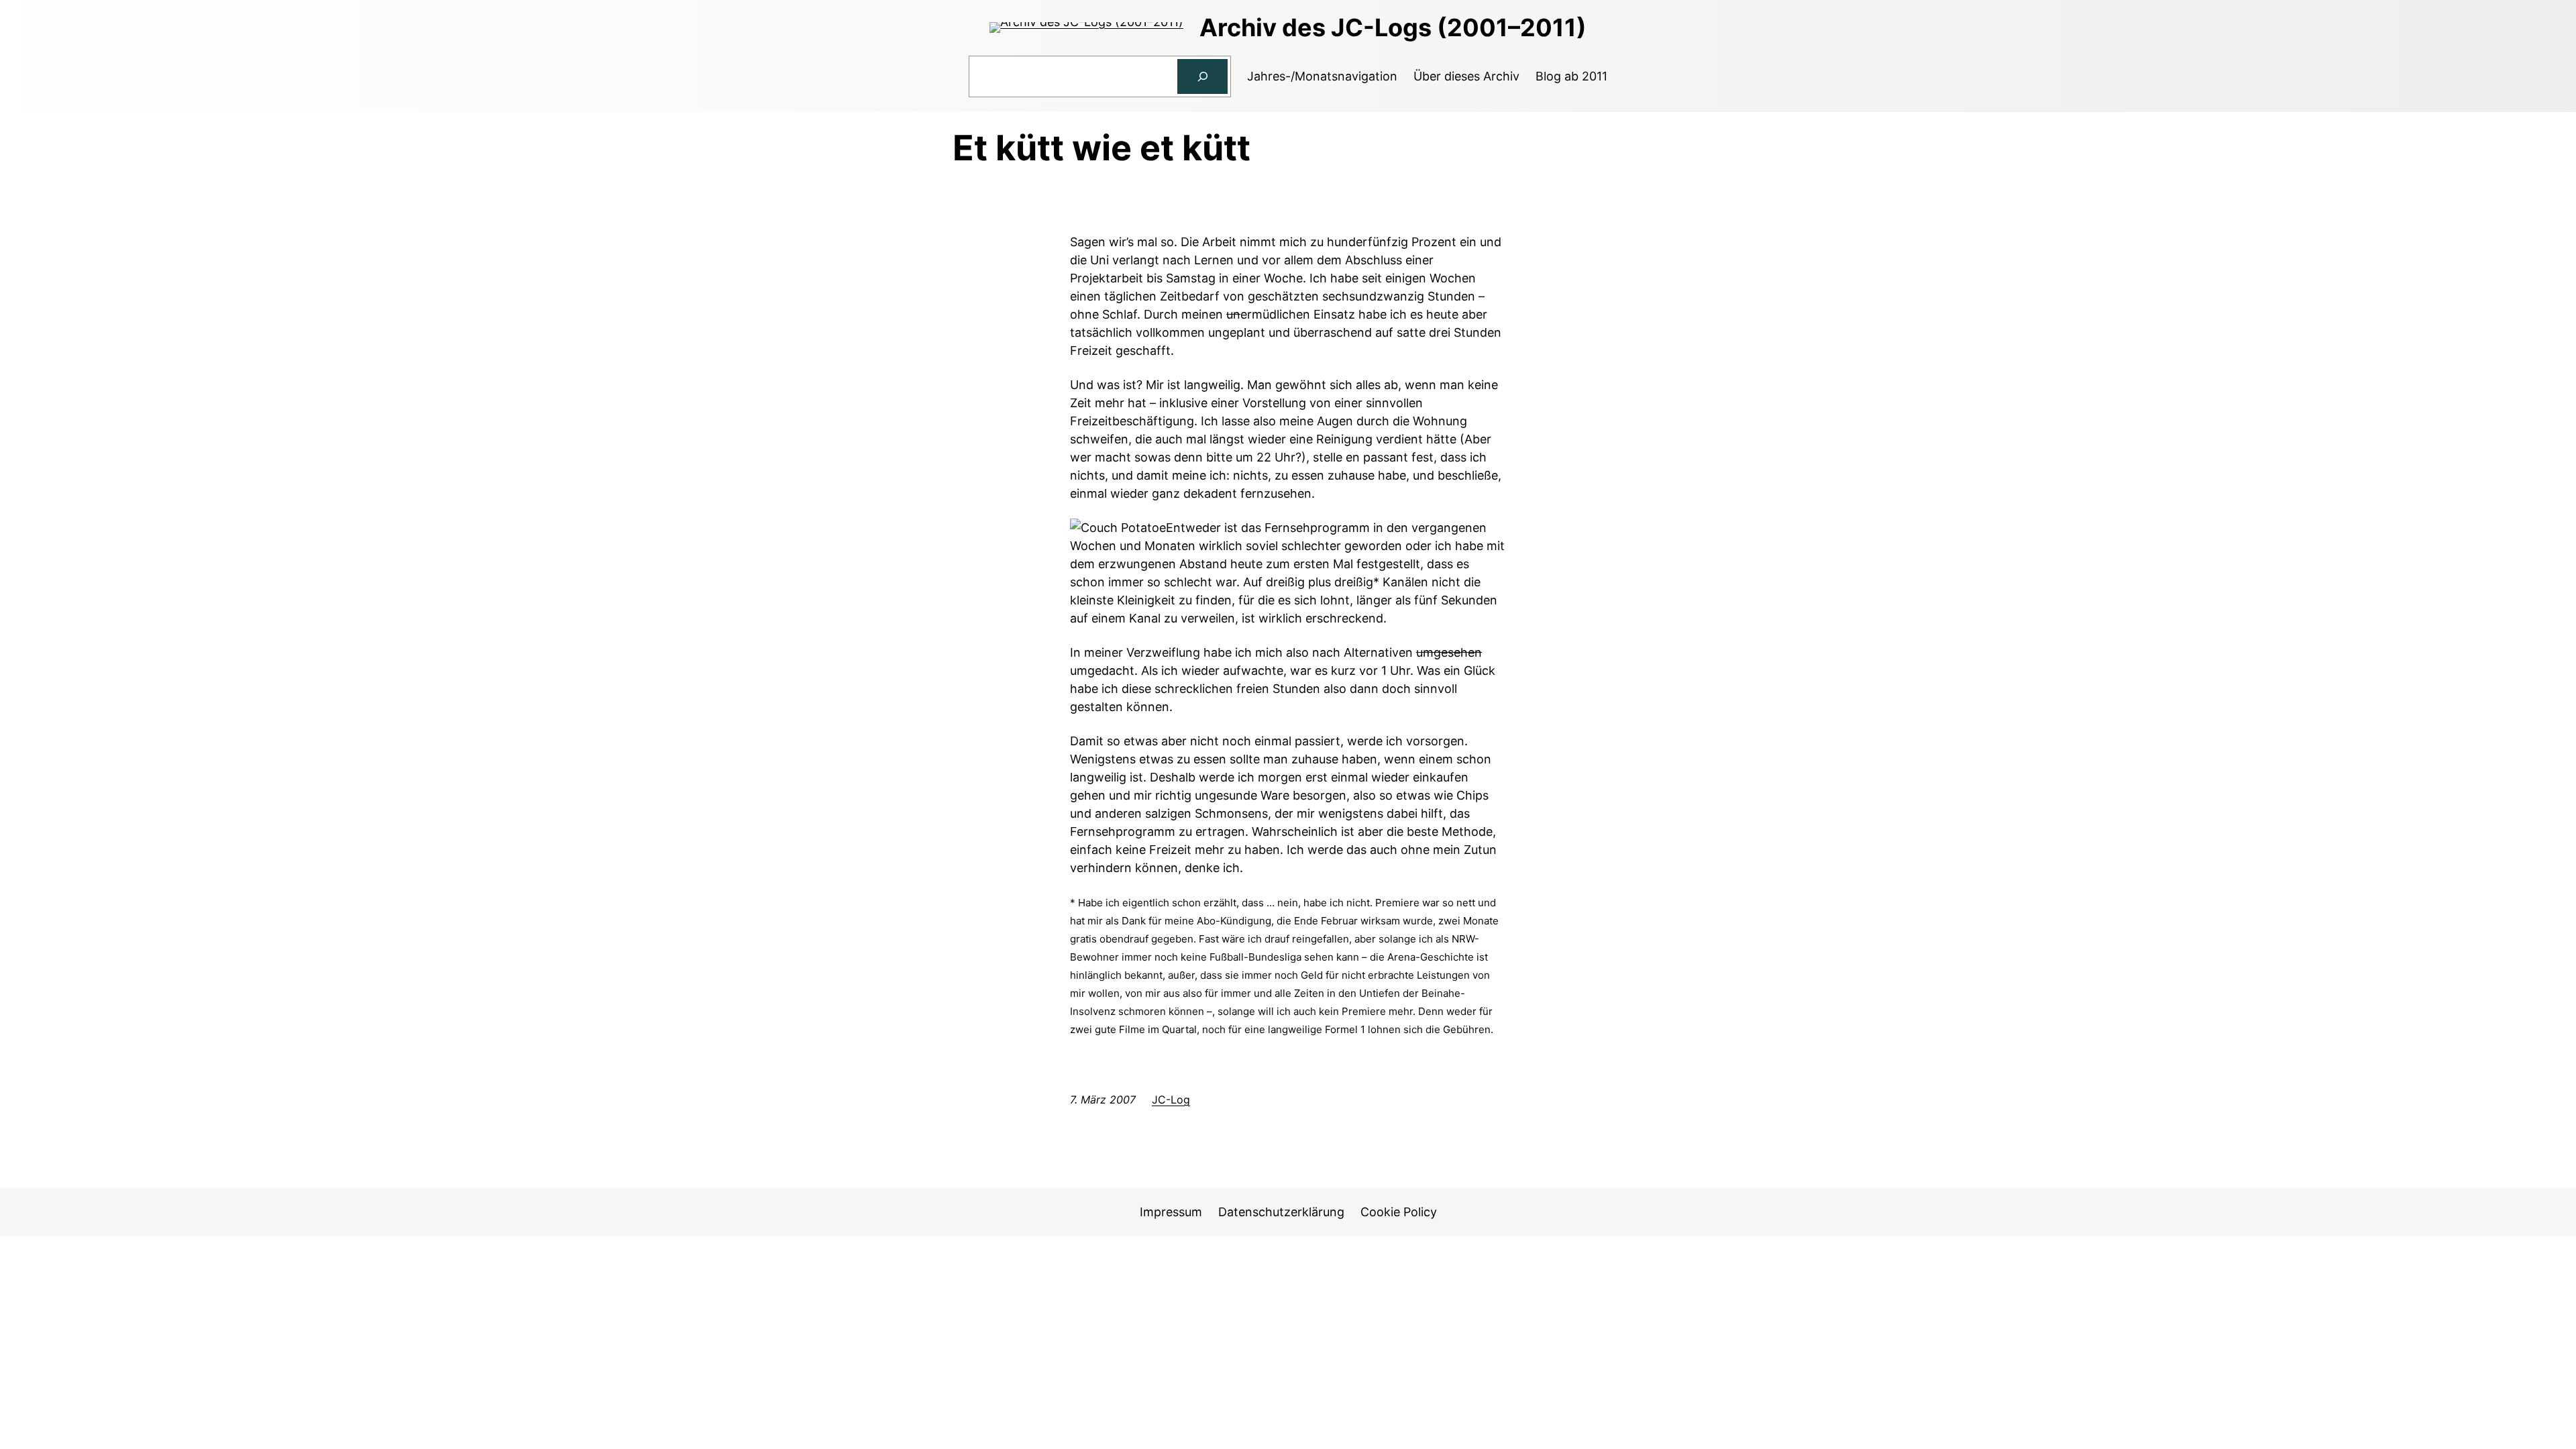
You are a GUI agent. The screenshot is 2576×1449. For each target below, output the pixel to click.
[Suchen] (1203, 76)
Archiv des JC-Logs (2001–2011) (1393, 28)
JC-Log (1171, 1099)
